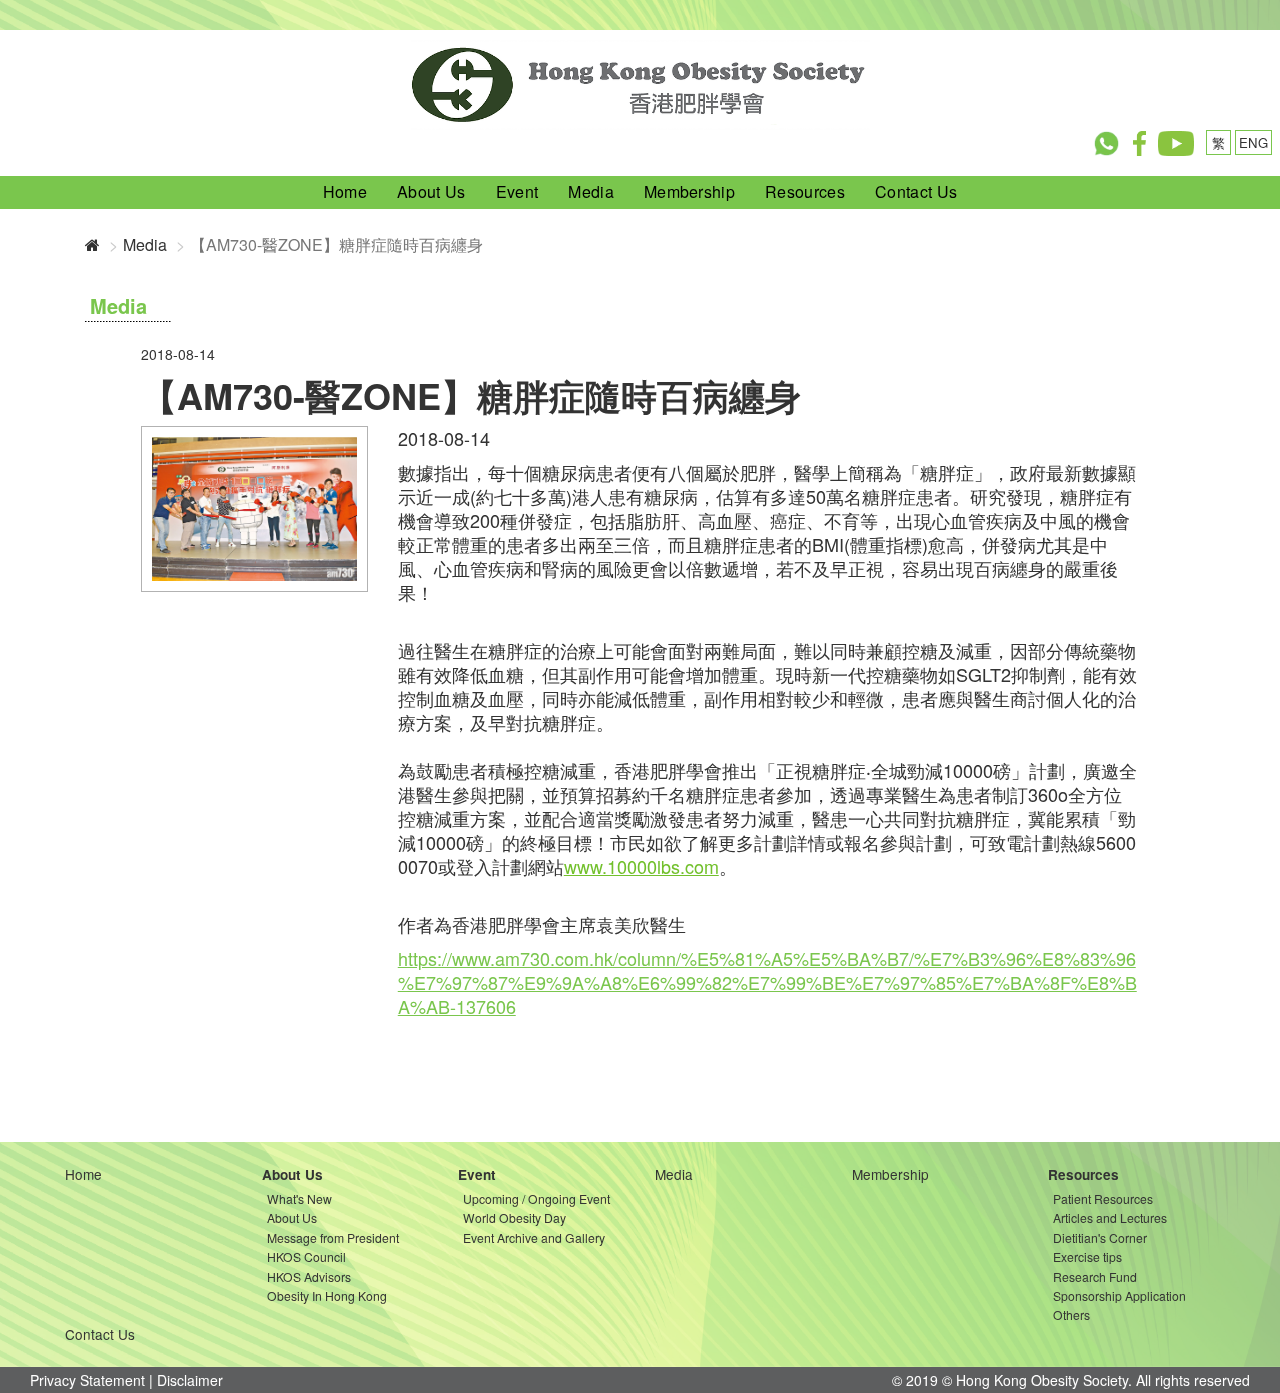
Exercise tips (1087, 1256)
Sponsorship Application (1119, 1295)
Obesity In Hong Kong (327, 1295)
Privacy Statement (87, 1380)
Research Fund (1095, 1276)
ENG (1253, 142)
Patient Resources (1103, 1198)
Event (517, 191)
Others (1071, 1314)
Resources (805, 191)
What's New (299, 1198)
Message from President (333, 1237)
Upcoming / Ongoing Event (536, 1198)
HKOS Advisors (309, 1276)
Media (591, 191)
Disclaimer (190, 1380)
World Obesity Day (514, 1217)
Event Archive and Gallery (534, 1237)
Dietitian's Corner (1100, 1237)
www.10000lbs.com (641, 866)
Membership (689, 191)
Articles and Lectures (1110, 1217)
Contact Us (916, 191)
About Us (431, 191)
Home (345, 191)
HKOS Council (306, 1256)
